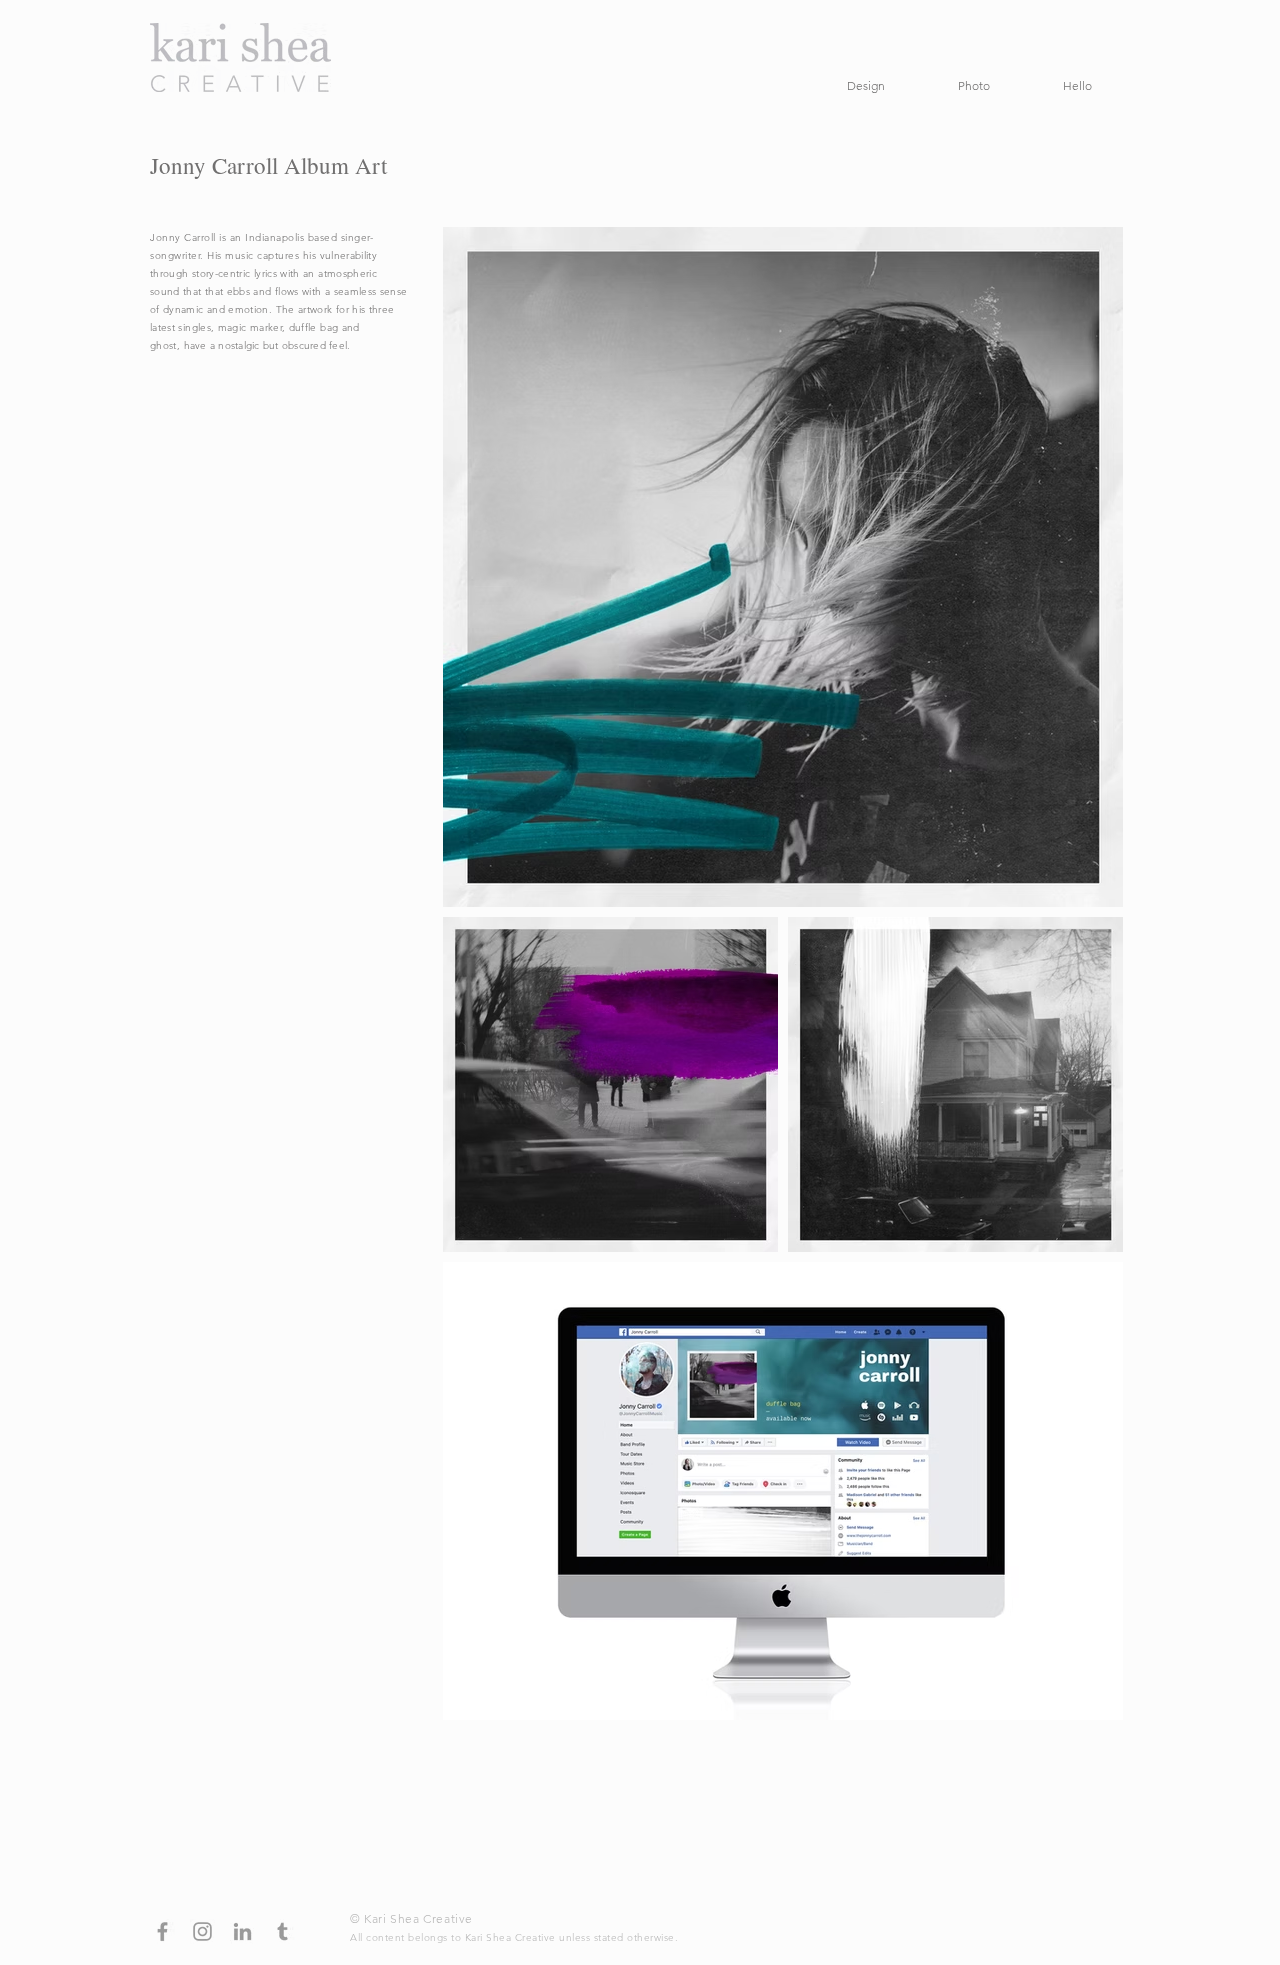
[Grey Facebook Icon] (162, 1931)
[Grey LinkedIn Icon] (242, 1931)
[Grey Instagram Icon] (202, 1931)
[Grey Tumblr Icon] (282, 1931)
